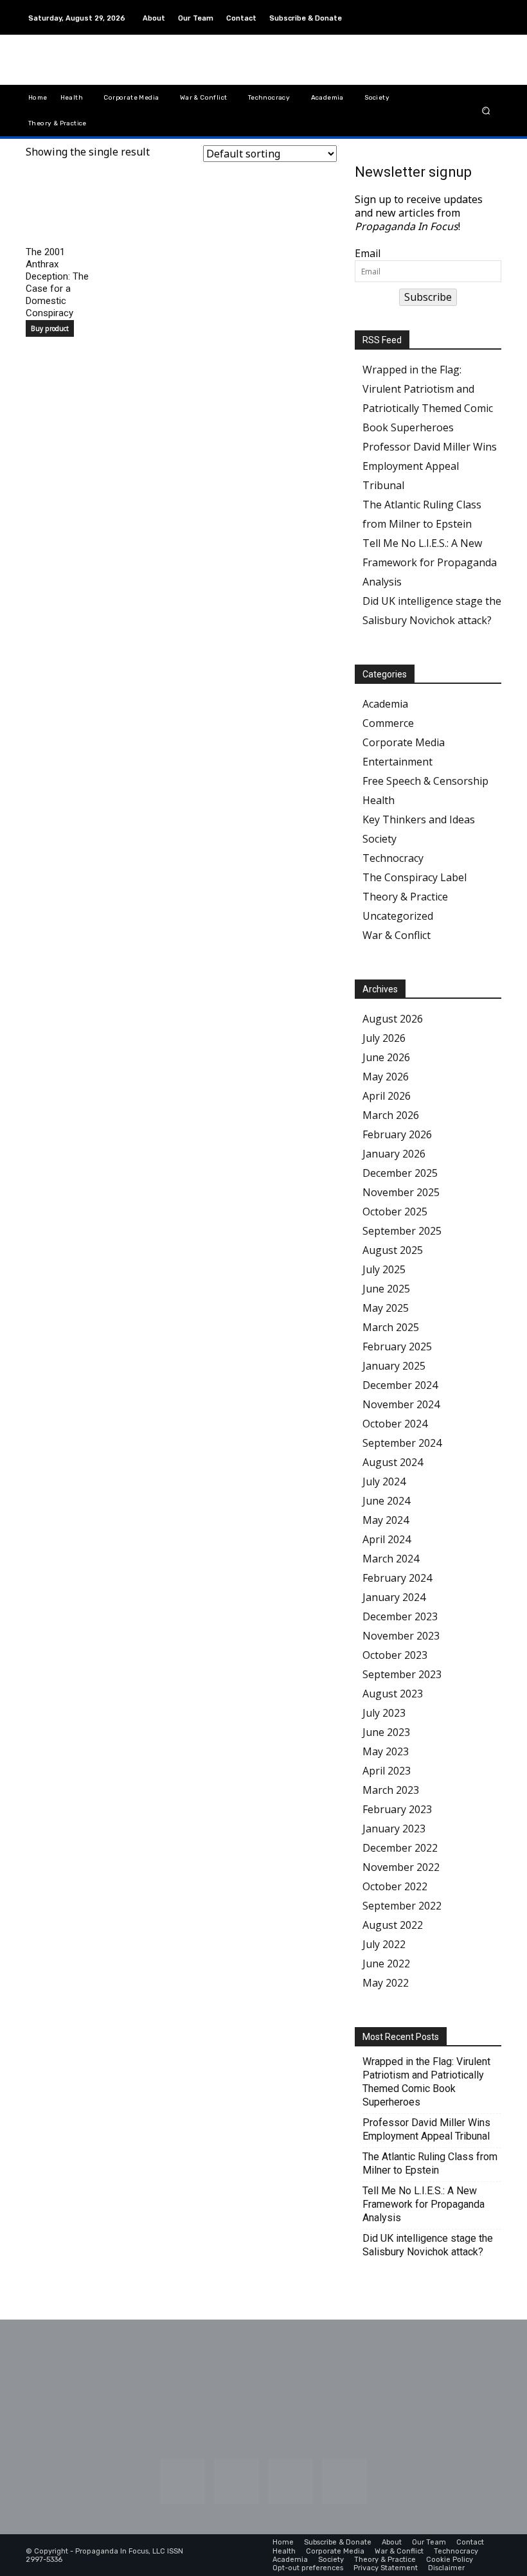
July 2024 (384, 1481)
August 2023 (393, 1694)
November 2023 (401, 1636)
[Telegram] (491, 10)
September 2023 (402, 1674)
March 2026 (391, 1115)
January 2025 (394, 1366)
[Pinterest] (476, 10)
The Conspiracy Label (415, 877)
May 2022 (386, 1983)
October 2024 (395, 1424)
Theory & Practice (405, 897)
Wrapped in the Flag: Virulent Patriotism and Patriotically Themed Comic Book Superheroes (426, 2082)
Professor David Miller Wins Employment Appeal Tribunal (430, 466)
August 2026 (393, 1019)
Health (379, 800)
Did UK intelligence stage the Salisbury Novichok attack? (428, 2245)
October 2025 (395, 1212)
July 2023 (384, 1713)
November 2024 (401, 1404)
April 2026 (387, 1096)
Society (380, 839)
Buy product (50, 328)
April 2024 (387, 1539)
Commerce (388, 723)
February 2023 (397, 1809)
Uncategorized (398, 916)
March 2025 (391, 1327)
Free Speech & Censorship (425, 781)
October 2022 (395, 1886)
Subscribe (428, 297)
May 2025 (386, 1308)
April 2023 (387, 1771)
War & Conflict (397, 935)
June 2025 (386, 1289)
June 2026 (386, 1057)
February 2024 (397, 1578)
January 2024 (394, 1597)
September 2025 (402, 1231)
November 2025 (401, 1192)
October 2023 (395, 1655)
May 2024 (386, 1520)
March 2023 (391, 1790)
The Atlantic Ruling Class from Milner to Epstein (430, 2163)
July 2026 (384, 1038)
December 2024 (400, 1385)
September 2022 (402, 1906)
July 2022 (384, 1944)
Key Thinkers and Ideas (419, 819)
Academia (385, 704)
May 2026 (386, 1077)
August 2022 (393, 1925)
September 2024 (402, 1443)
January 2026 (394, 1154)
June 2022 (386, 1963)
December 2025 (400, 1173)
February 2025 (397, 1346)
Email (368, 254)
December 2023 (400, 1616)
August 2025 (393, 1250)
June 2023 (386, 1732)
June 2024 (386, 1501)
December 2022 (400, 1848)
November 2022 (401, 1867)
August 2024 (393, 1462)
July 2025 (384, 1269)
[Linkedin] (460, 10)
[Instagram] (445, 10)
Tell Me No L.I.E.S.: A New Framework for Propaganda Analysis (430, 562)
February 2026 (397, 1134)
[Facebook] (429, 10)
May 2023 (386, 1751)
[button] (486, 110)
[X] (491, 25)
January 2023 (394, 1829)
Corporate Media (404, 742)
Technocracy (393, 858)
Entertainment (397, 762)
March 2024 (391, 1559)
